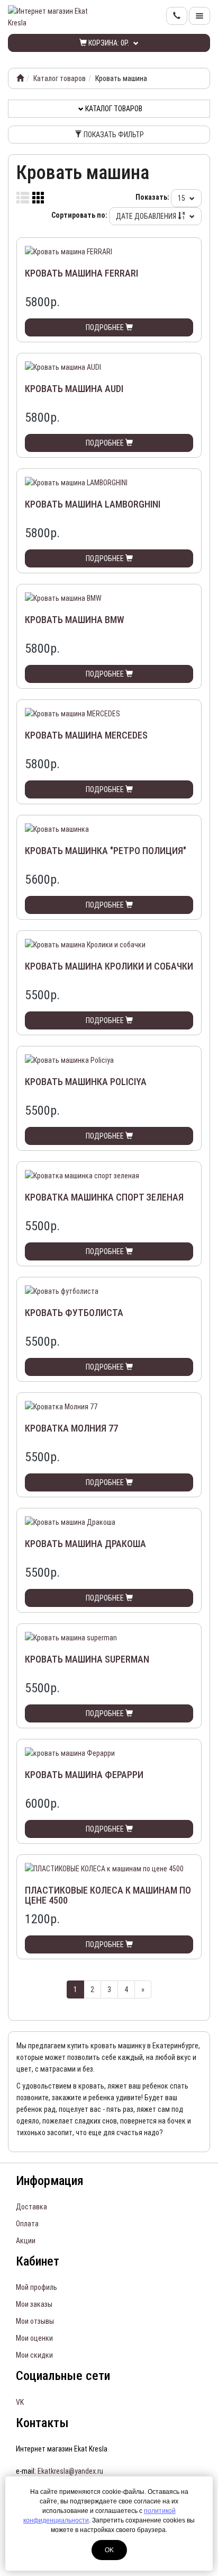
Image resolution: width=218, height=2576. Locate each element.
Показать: (152, 197)
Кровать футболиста (74, 1313)
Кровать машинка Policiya (86, 1082)
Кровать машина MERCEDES (86, 735)
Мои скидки (34, 2355)
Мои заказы (34, 2304)
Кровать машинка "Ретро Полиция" (106, 851)
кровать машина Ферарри (84, 1775)
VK (20, 2402)
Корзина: (108, 43)
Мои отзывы (35, 2321)
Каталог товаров (60, 78)
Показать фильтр (113, 135)
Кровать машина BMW (75, 620)
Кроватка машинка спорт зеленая (104, 1197)
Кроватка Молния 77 (71, 1428)
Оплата (27, 2224)
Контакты (42, 2423)
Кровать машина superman (87, 1659)
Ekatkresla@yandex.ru (70, 2471)
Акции (26, 2241)
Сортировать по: (79, 215)
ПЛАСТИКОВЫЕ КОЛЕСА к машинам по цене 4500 (108, 1895)
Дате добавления (147, 216)
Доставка (31, 2207)
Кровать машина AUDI (74, 389)
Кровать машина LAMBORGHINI (93, 504)
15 (182, 198)
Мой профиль (37, 2287)
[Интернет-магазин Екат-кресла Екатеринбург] (20, 78)
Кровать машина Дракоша (85, 1544)
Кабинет (38, 2261)
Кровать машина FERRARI (81, 273)
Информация (50, 2181)
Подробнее (106, 327)
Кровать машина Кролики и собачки (109, 966)
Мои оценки (34, 2338)
